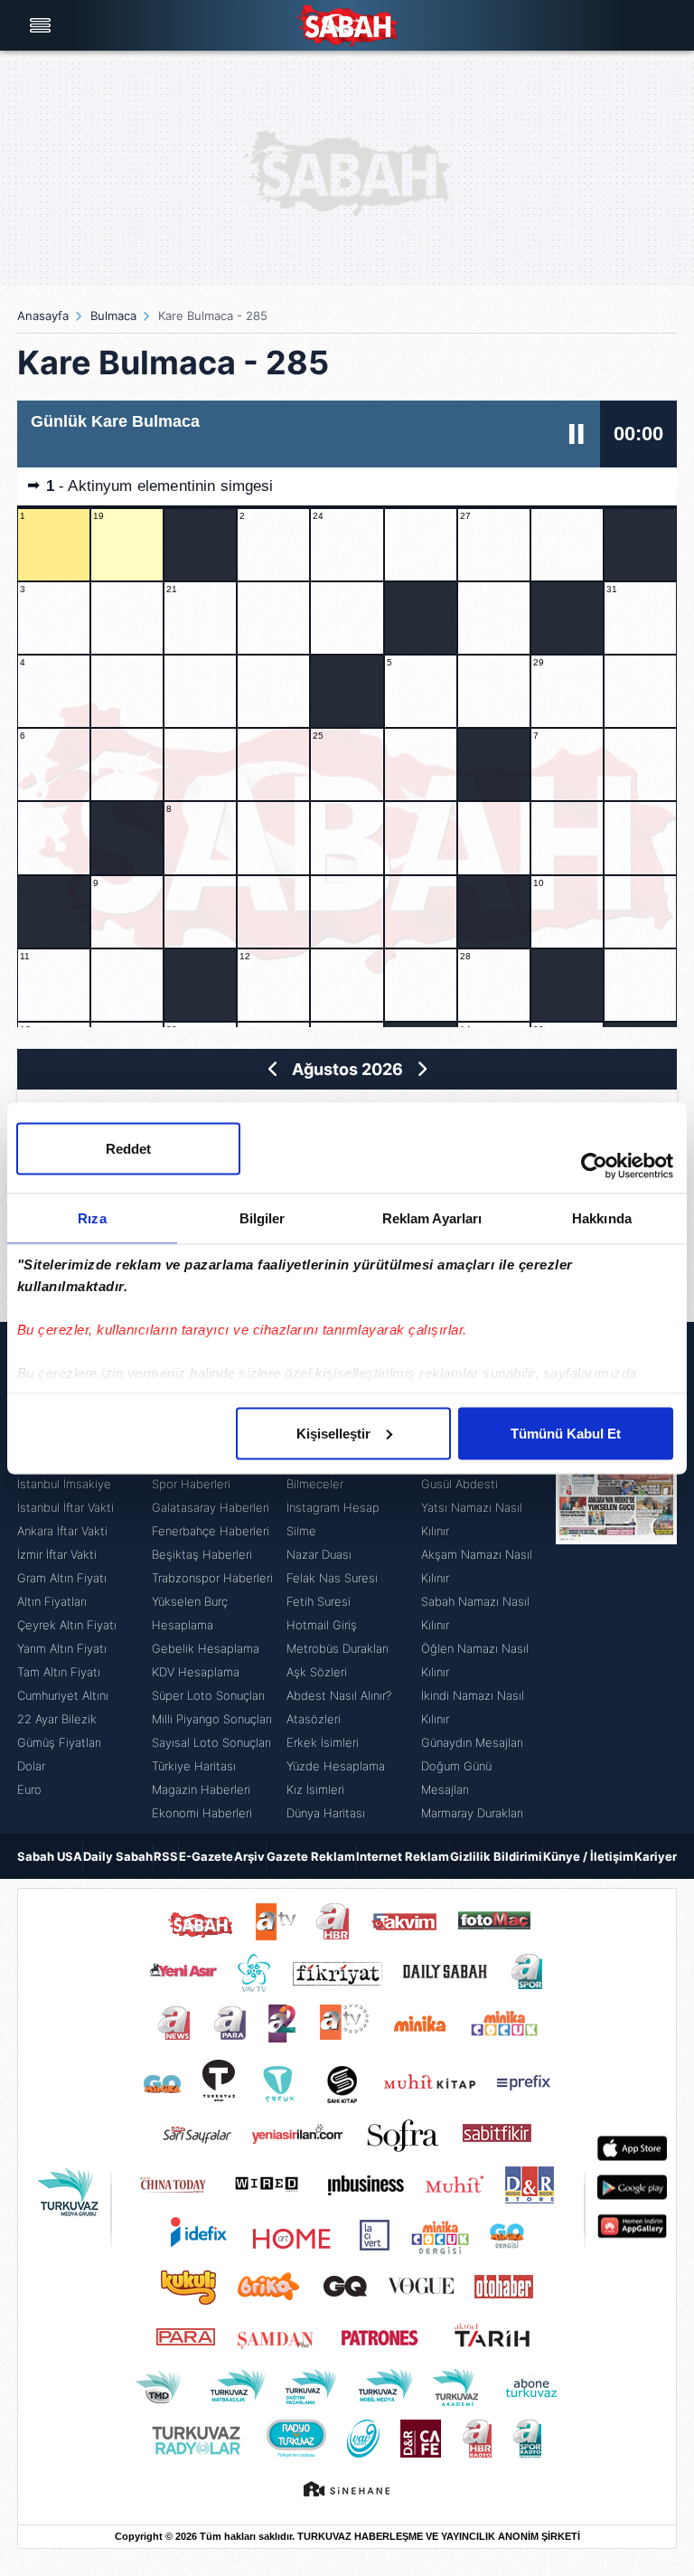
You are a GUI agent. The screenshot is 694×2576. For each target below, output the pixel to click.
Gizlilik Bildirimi (496, 1856)
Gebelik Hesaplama (206, 1648)
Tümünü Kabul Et (566, 1433)
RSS (166, 1856)
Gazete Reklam (311, 1856)
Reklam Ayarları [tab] (432, 1217)
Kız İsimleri (315, 1789)
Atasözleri (314, 1719)
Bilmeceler (315, 1484)
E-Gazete (206, 1856)
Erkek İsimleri (323, 1742)
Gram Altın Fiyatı (62, 1578)
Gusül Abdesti (460, 1484)
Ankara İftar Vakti (62, 1531)
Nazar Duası (319, 1554)
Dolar (31, 1766)
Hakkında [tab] (602, 1217)
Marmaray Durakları (472, 1813)
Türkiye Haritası (194, 1766)
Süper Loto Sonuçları (208, 1695)
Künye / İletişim (588, 1856)
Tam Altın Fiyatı (59, 1672)
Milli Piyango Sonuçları (212, 1719)
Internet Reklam (403, 1856)
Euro (29, 1789)
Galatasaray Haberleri (211, 1507)
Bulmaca (113, 316)
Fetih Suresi (319, 1601)
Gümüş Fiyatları (59, 1742)
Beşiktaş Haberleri (202, 1554)
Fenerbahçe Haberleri (211, 1531)
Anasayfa (43, 316)
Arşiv (249, 1856)
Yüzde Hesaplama (336, 1766)
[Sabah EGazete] (616, 1578)
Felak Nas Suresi (332, 1578)
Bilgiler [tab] (263, 1217)
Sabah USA (50, 1856)
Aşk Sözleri (317, 1672)
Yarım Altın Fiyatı (62, 1648)
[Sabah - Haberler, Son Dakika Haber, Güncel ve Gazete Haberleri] (347, 26)
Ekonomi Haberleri (202, 1813)
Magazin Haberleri (201, 1789)
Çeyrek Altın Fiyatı (67, 1625)
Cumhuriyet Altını (63, 1695)
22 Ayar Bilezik (57, 1719)
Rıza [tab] (92, 1217)
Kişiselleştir (333, 1433)
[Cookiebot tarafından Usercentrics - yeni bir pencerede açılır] (594, 1165)
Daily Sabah (118, 1856)
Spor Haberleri (191, 1484)
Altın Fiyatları (52, 1601)
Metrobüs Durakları (338, 1648)
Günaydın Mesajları (472, 1742)
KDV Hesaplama (196, 1672)
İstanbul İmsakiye (64, 1484)
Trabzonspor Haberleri (212, 1578)
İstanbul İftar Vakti (66, 1507)
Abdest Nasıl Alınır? (339, 1695)
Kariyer (656, 1856)
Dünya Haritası (326, 1813)
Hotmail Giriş (322, 1625)
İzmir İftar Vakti (57, 1554)
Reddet (128, 1148)
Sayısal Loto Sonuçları (211, 1742)
